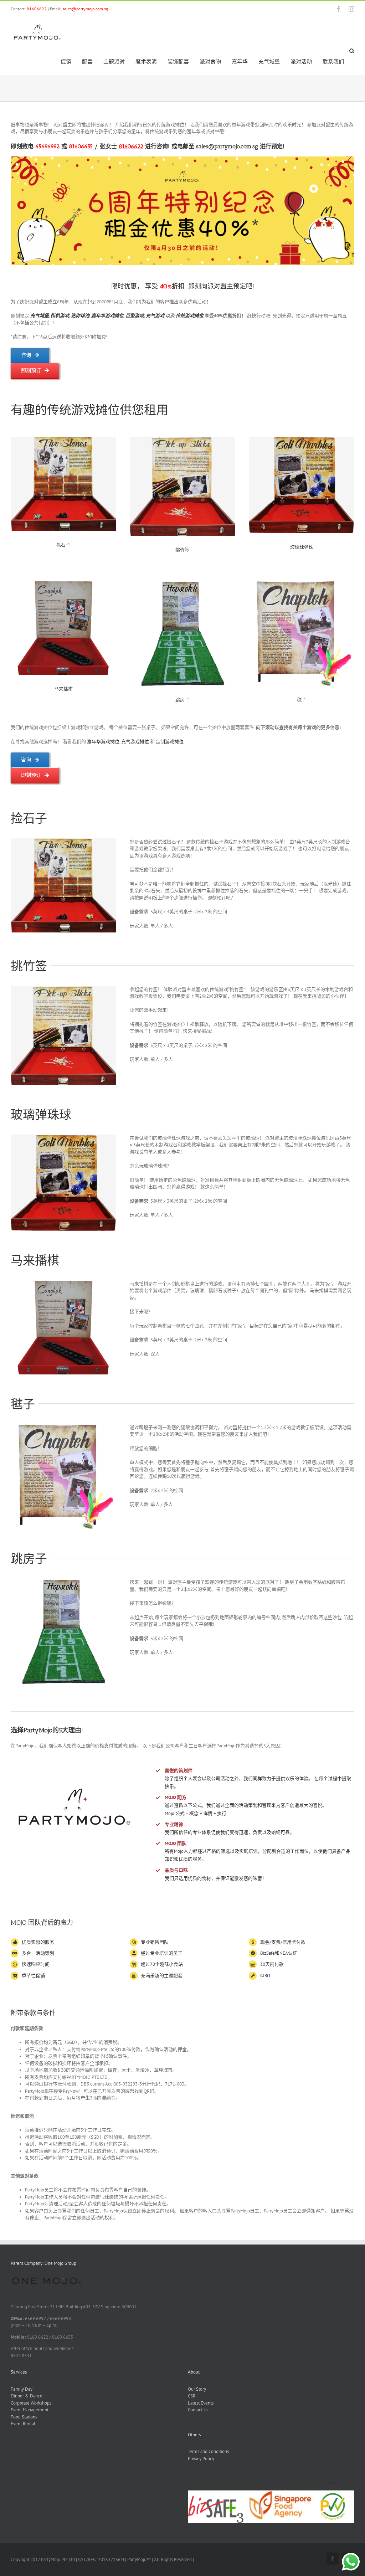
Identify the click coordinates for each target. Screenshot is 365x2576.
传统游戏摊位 (190, 316)
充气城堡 (40, 316)
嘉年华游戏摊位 (107, 316)
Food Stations (24, 2417)
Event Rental (23, 2424)
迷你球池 (80, 316)
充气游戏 (155, 316)
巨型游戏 (135, 316)
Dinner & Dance (27, 2396)
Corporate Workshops (31, 2403)
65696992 (47, 146)
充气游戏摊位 (135, 742)
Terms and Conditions (208, 2451)
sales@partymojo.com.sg (85, 9)
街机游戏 (60, 316)
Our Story (197, 2389)
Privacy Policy (201, 2459)
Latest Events (201, 2403)
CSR (192, 2396)
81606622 (37, 9)
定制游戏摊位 (170, 742)
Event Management (30, 2410)
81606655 (81, 146)
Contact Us (198, 2410)
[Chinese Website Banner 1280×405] (182, 159)
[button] (352, 51)
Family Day (22, 2389)
